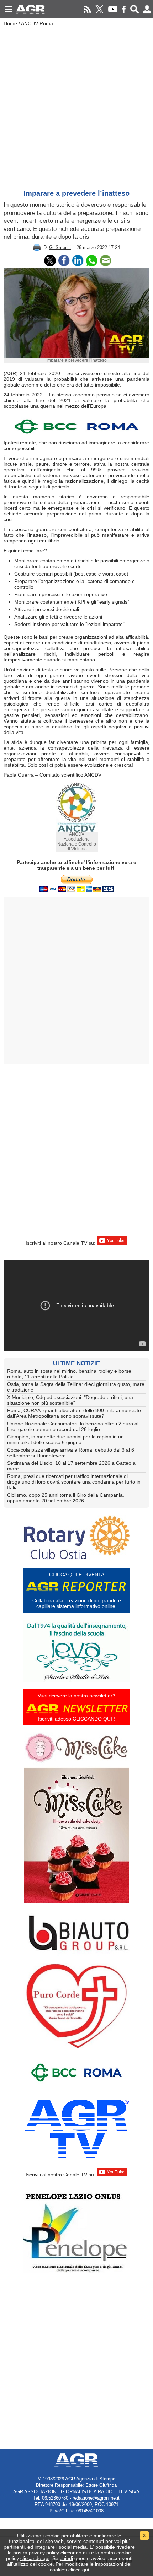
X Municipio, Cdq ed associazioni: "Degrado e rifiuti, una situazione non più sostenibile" (70, 1400)
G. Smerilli (60, 247)
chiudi (66, 2558)
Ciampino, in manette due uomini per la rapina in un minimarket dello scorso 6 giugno (65, 1440)
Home (10, 23)
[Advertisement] (76, 106)
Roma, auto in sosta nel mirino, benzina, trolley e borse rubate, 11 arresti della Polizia (69, 1374)
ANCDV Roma (37, 23)
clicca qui (79, 2570)
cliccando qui (75, 2553)
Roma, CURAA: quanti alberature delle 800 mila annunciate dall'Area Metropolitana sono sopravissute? (74, 1413)
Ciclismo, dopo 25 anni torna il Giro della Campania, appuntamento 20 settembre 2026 (66, 1498)
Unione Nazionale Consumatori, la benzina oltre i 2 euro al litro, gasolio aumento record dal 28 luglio (73, 1426)
